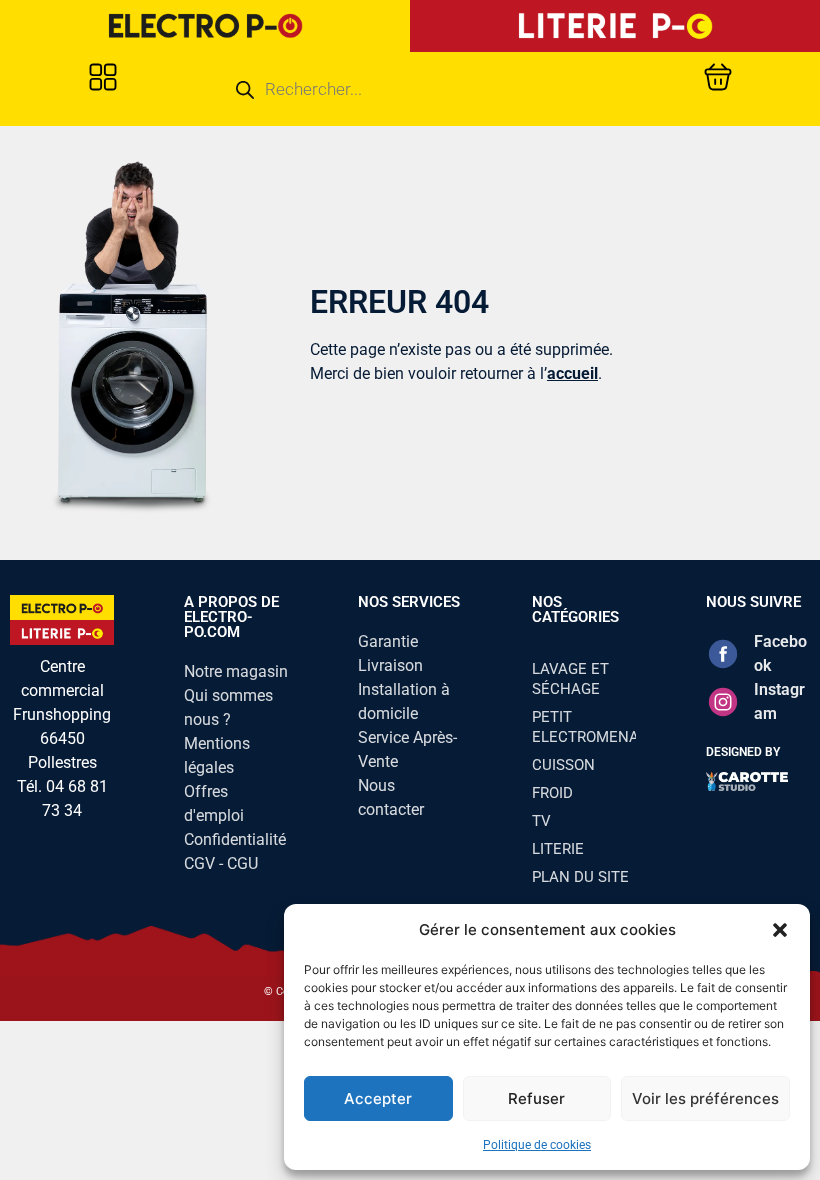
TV (541, 821)
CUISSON (563, 765)
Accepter (378, 1098)
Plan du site (580, 877)
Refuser (536, 1098)
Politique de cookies (537, 1145)
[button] (780, 930)
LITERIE (558, 849)
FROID (552, 793)
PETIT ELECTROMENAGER (584, 727)
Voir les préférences (705, 1098)
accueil (572, 373)
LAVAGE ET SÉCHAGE (570, 679)
